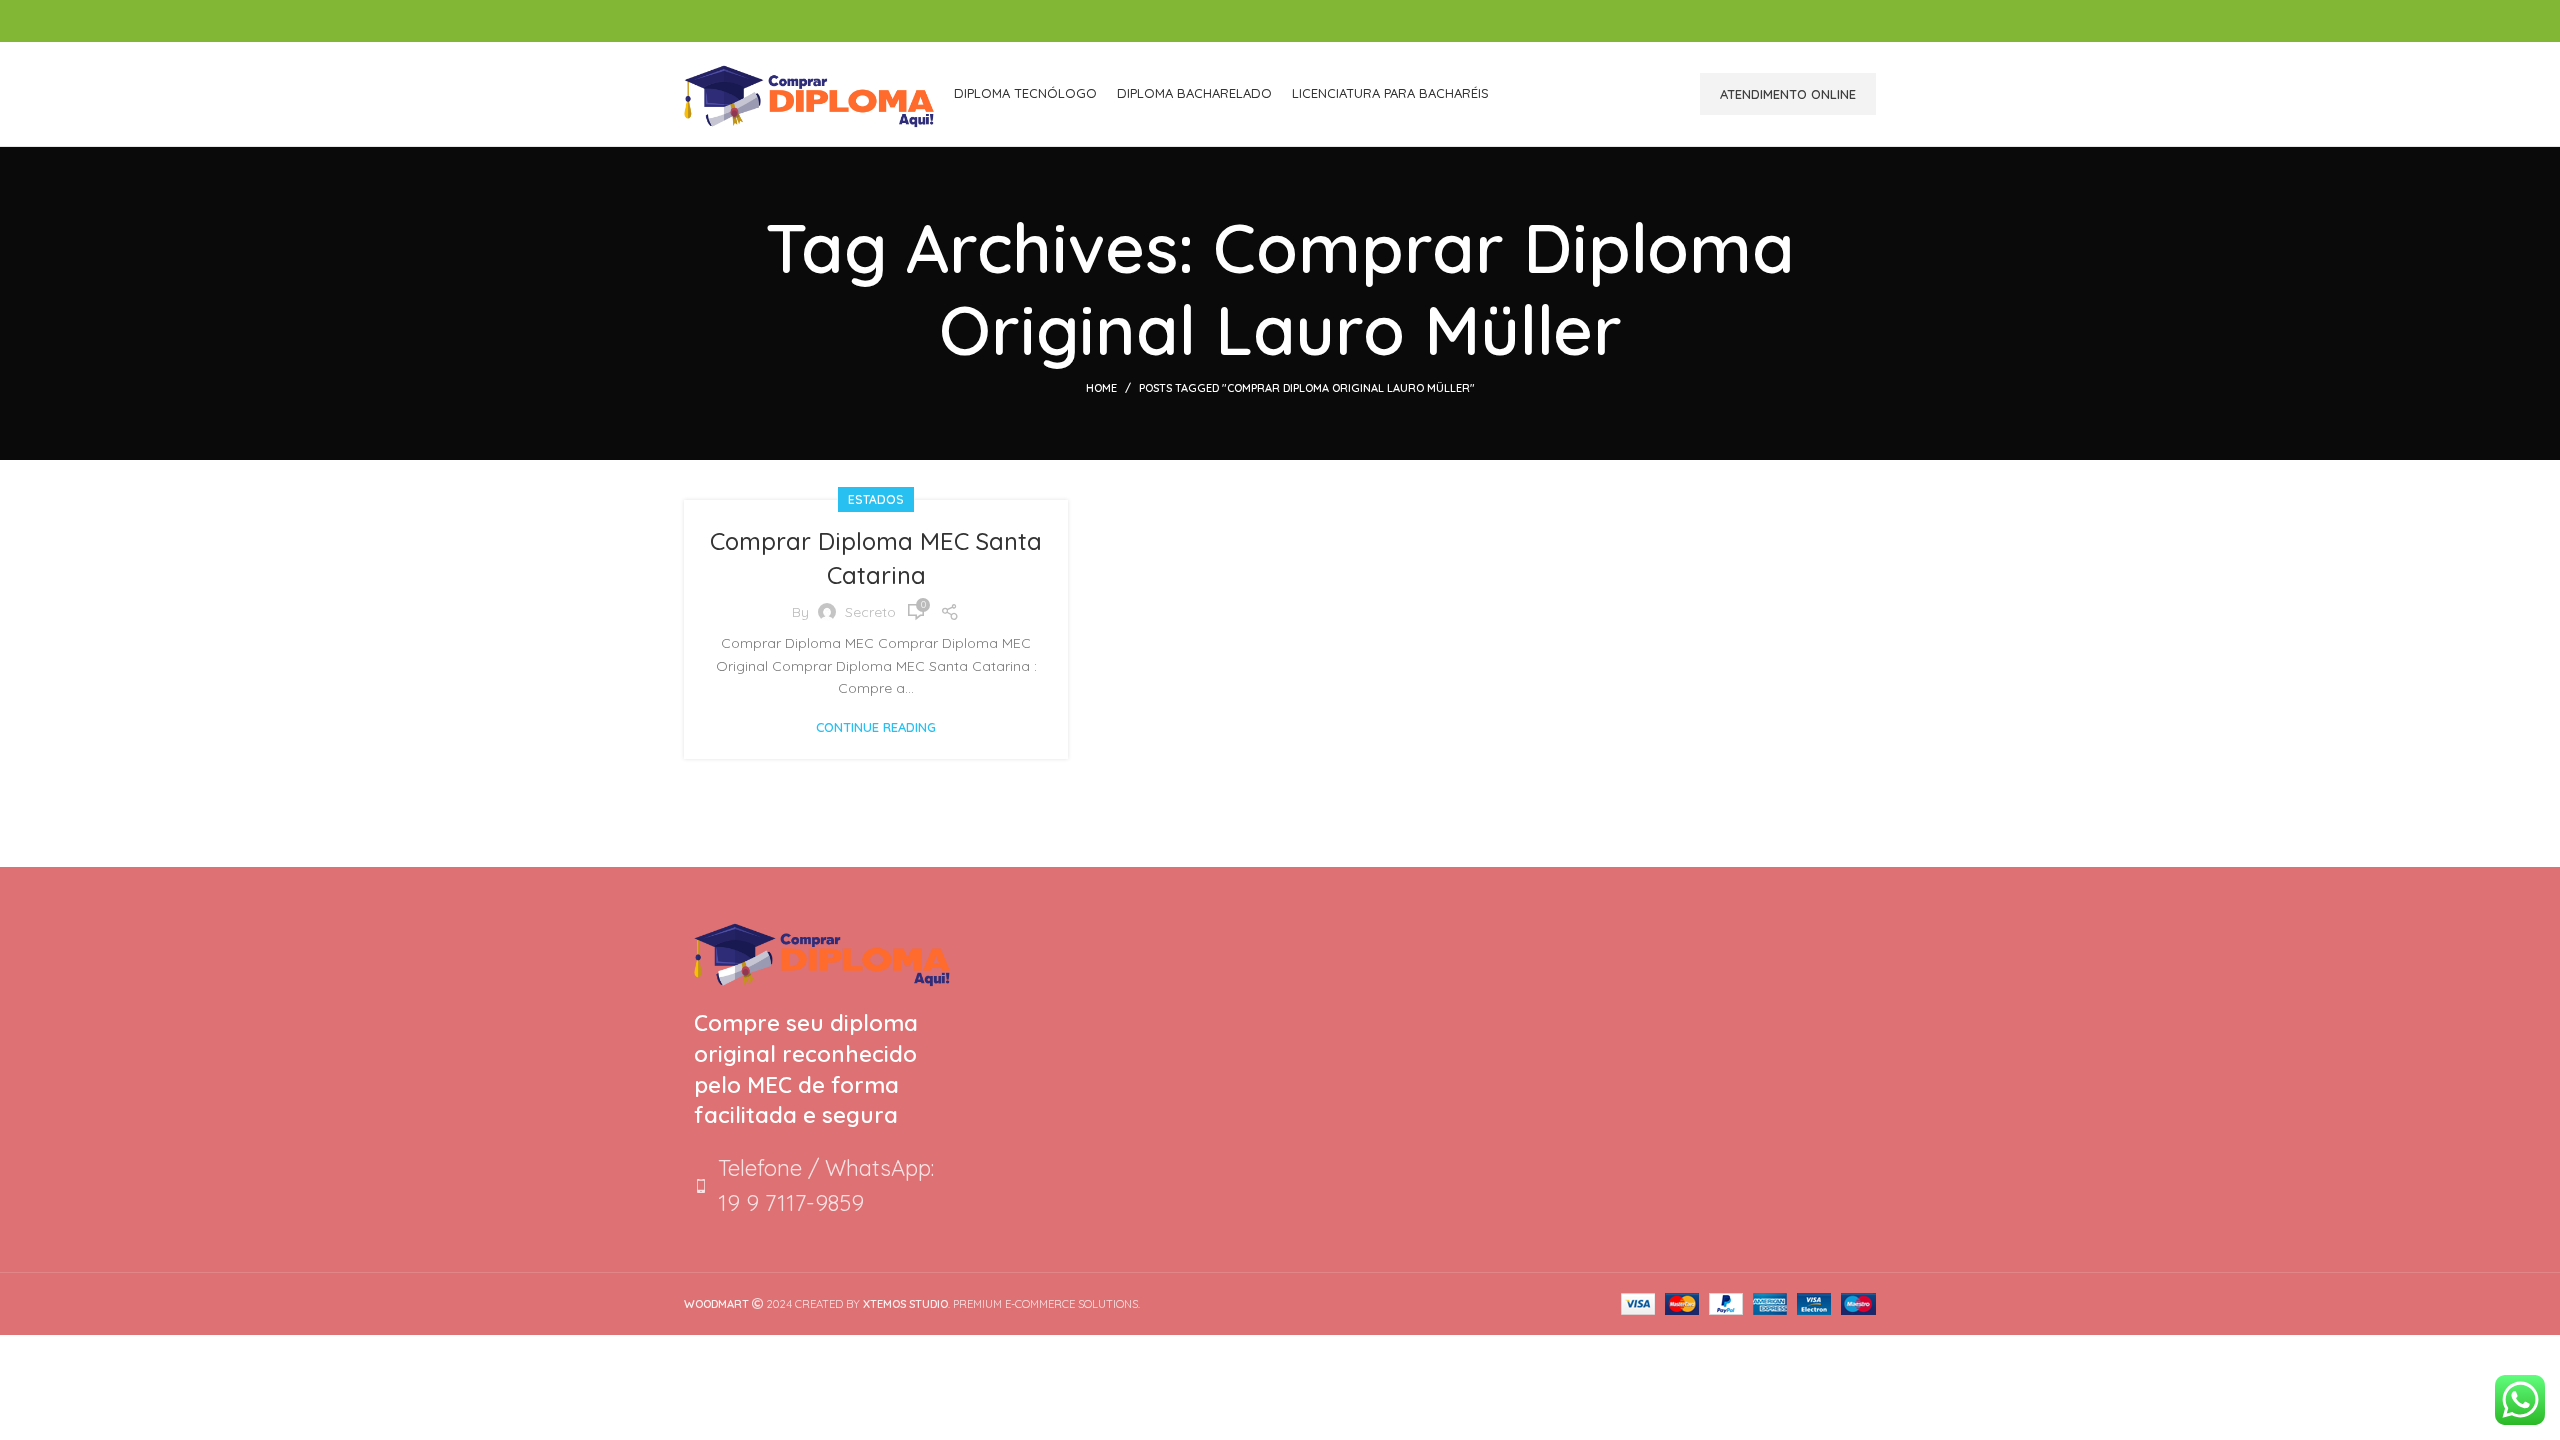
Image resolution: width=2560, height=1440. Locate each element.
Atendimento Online (1788, 94)
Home (1101, 388)
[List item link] (822, 1186)
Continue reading (876, 727)
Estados (876, 499)
